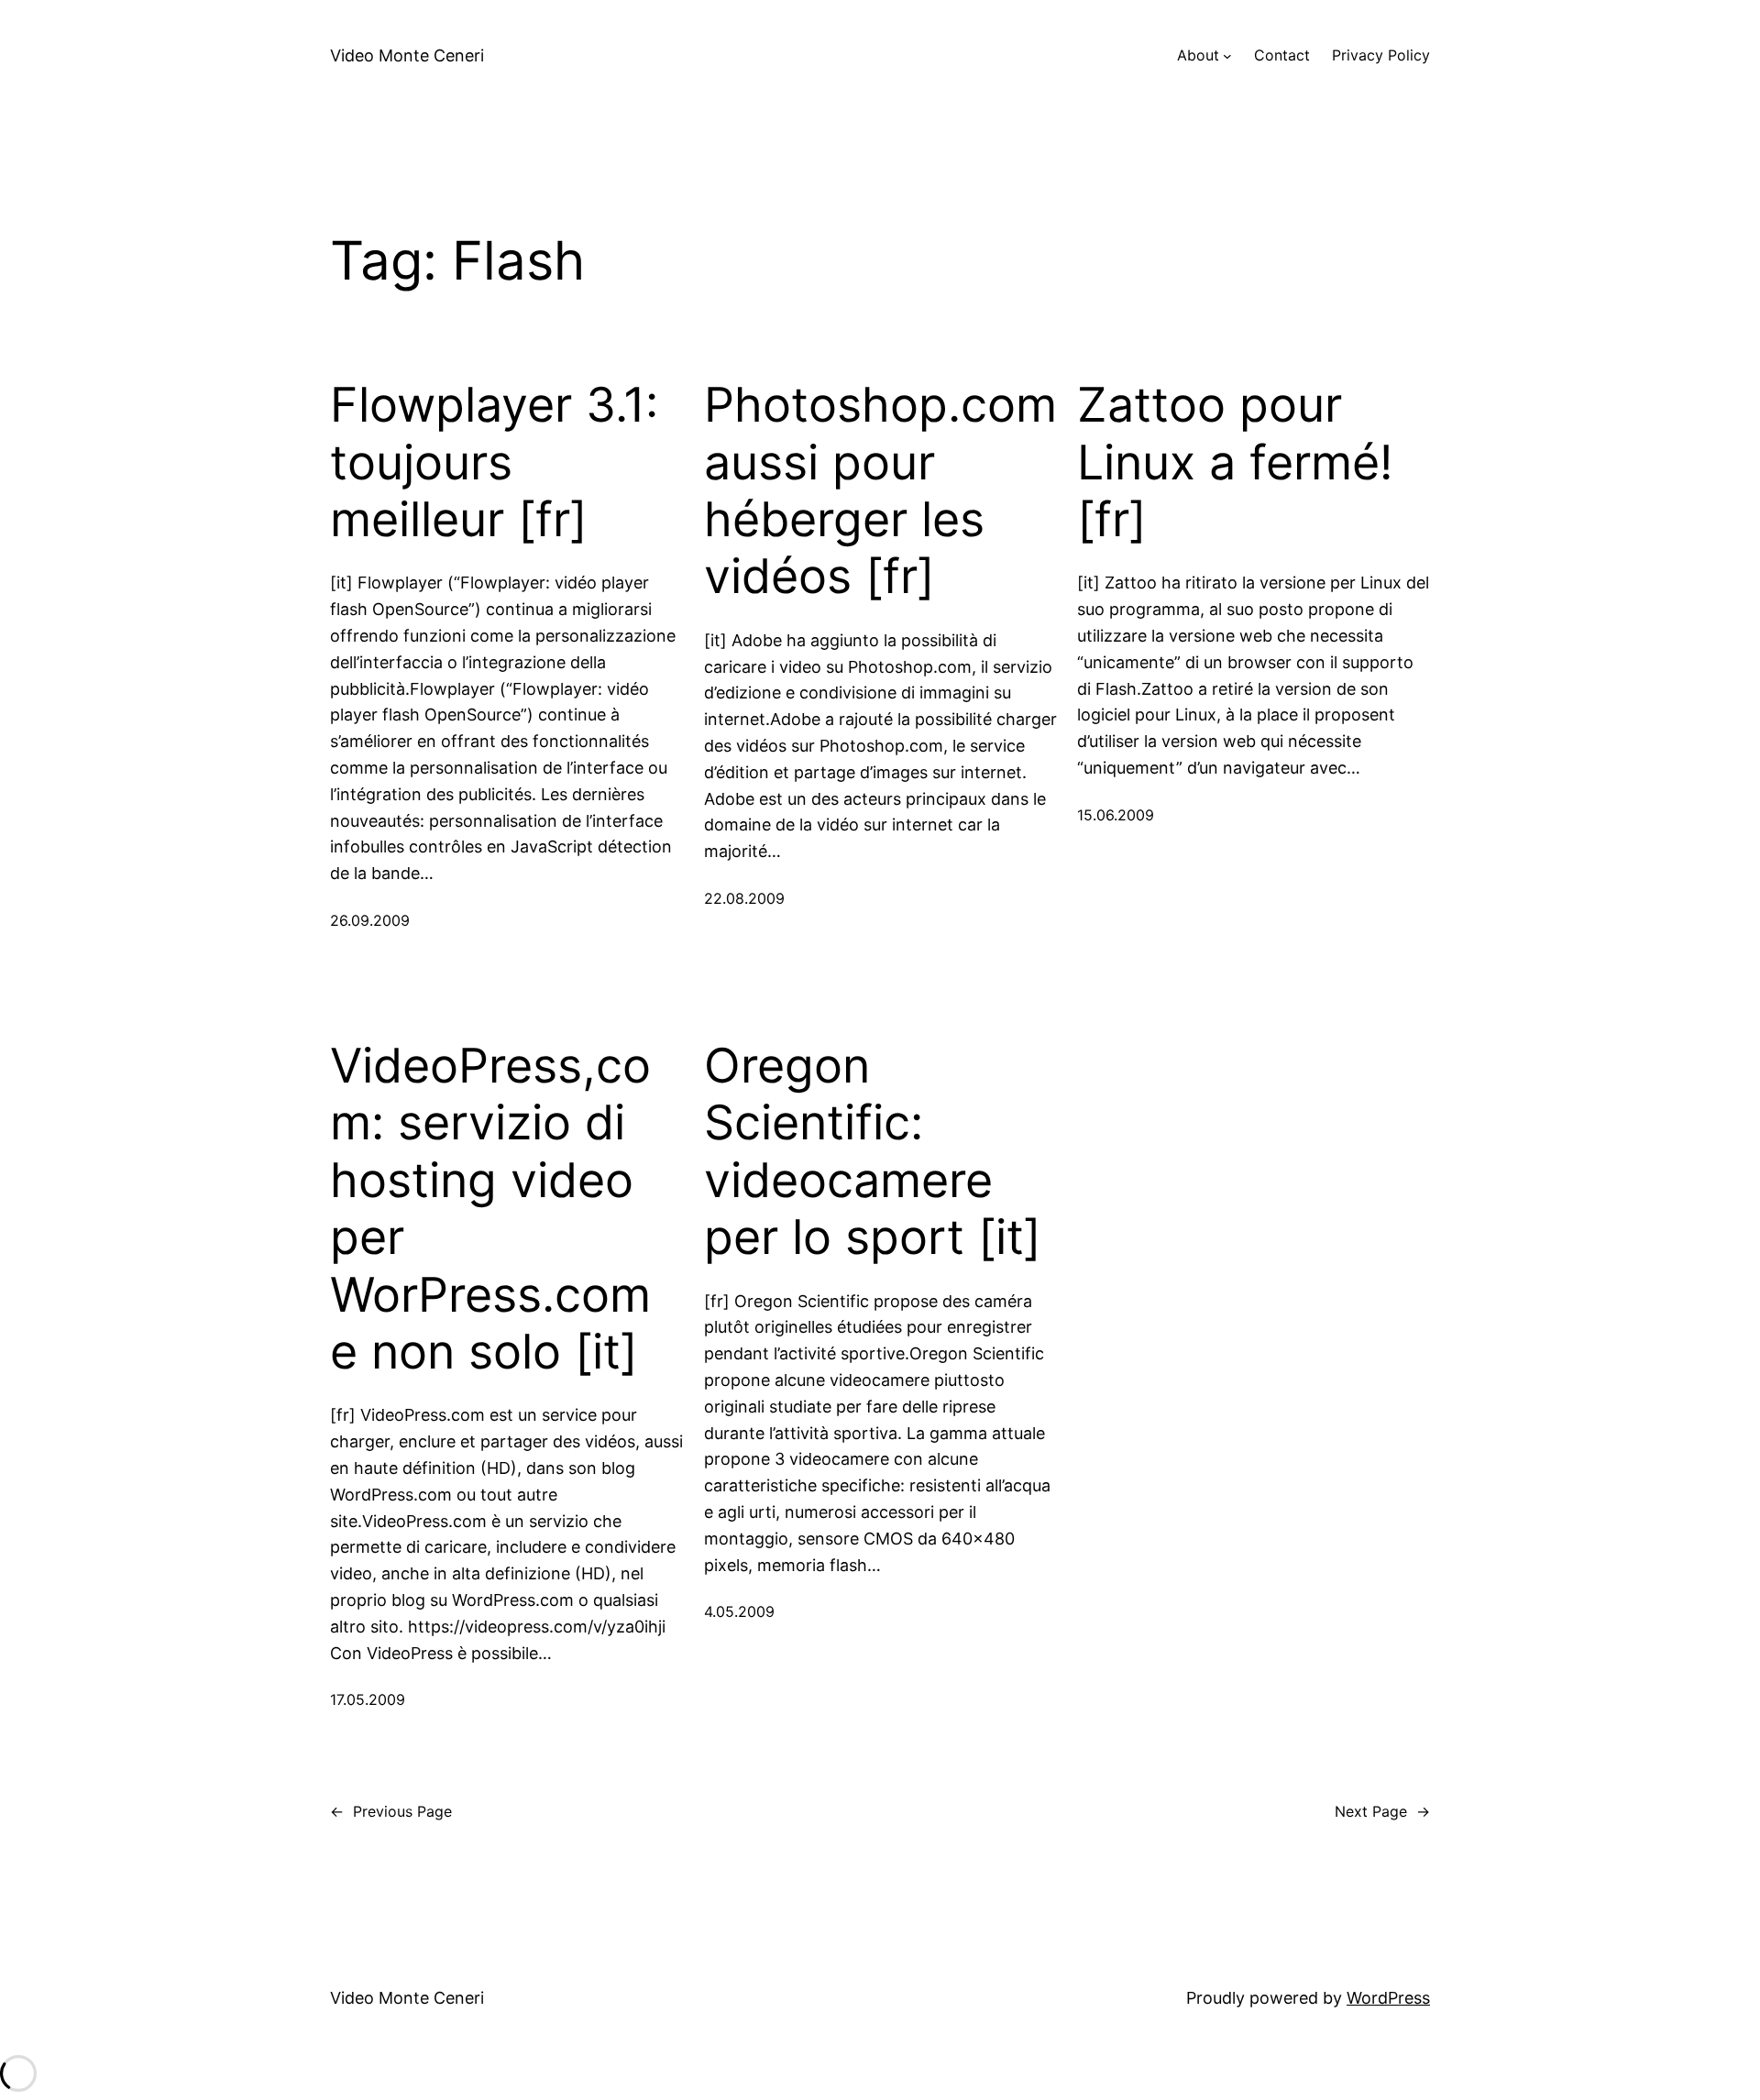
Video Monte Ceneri (407, 55)
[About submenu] (1227, 56)
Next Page (1382, 1811)
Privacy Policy (1381, 55)
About (1198, 55)
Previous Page (391, 1811)
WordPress (1388, 1998)
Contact (1282, 55)
